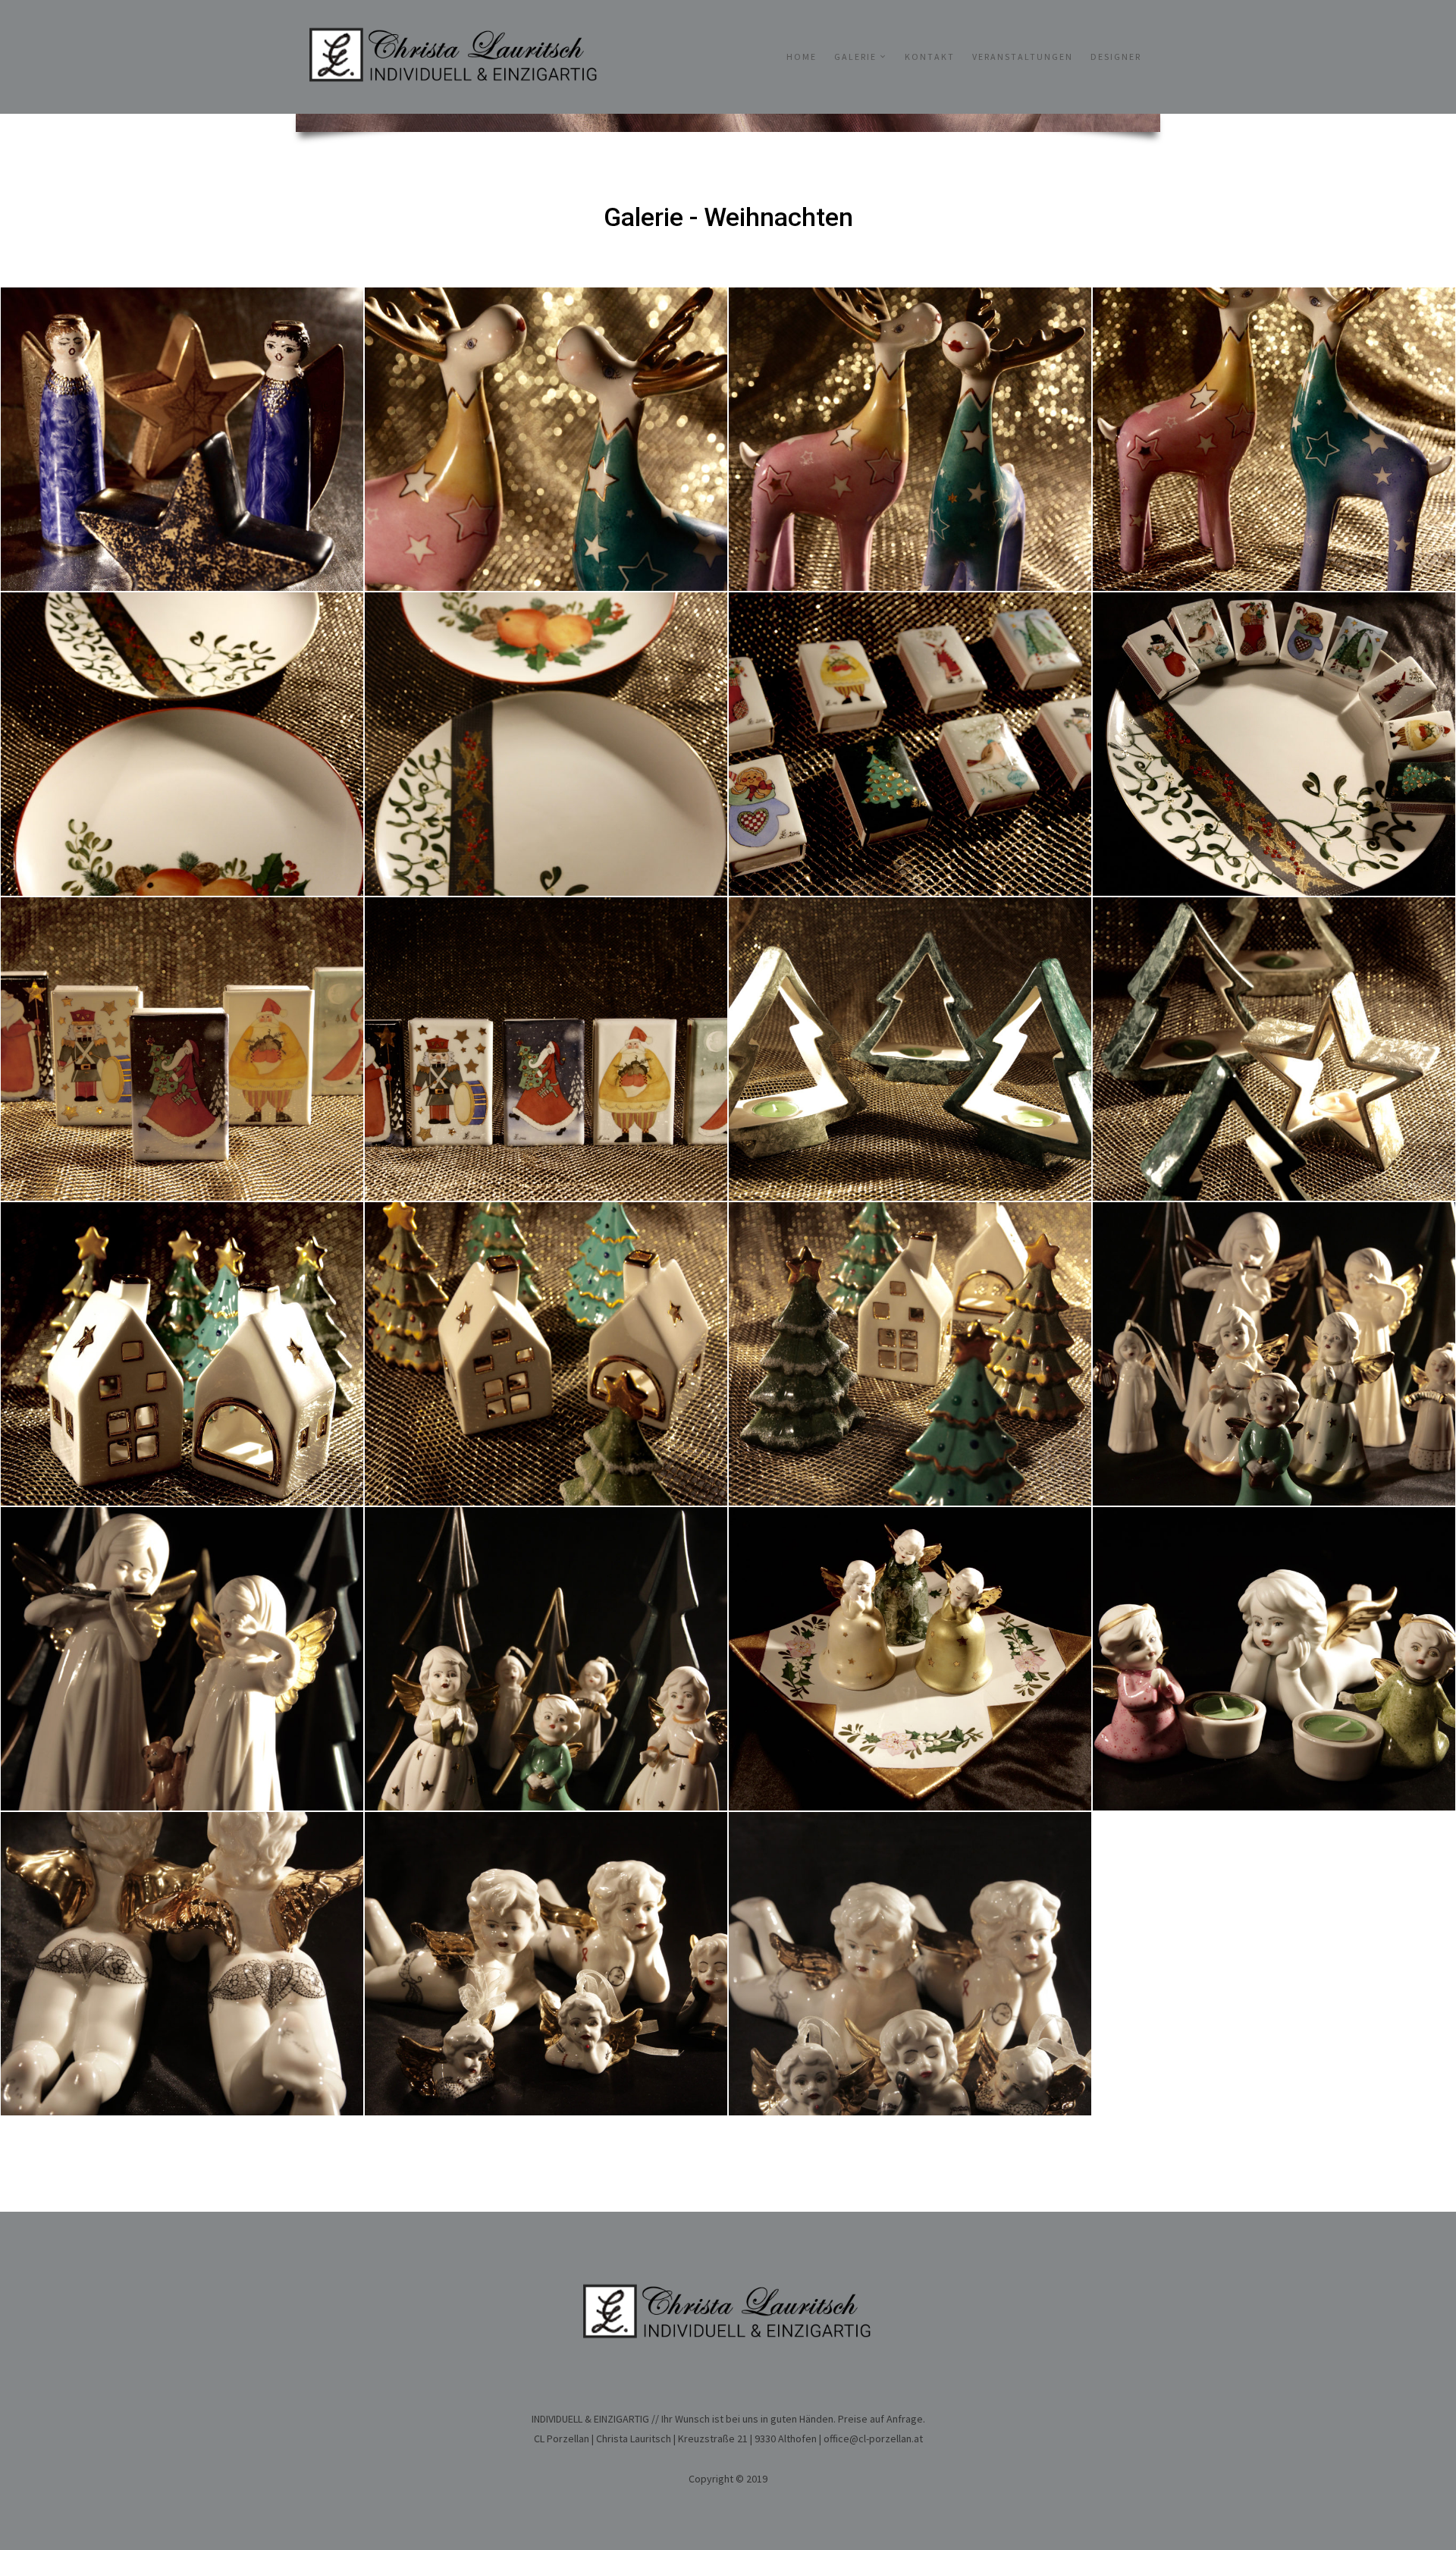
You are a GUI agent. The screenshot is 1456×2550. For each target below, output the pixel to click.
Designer (1116, 57)
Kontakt (930, 57)
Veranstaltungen (1023, 57)
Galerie (855, 57)
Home (802, 57)
